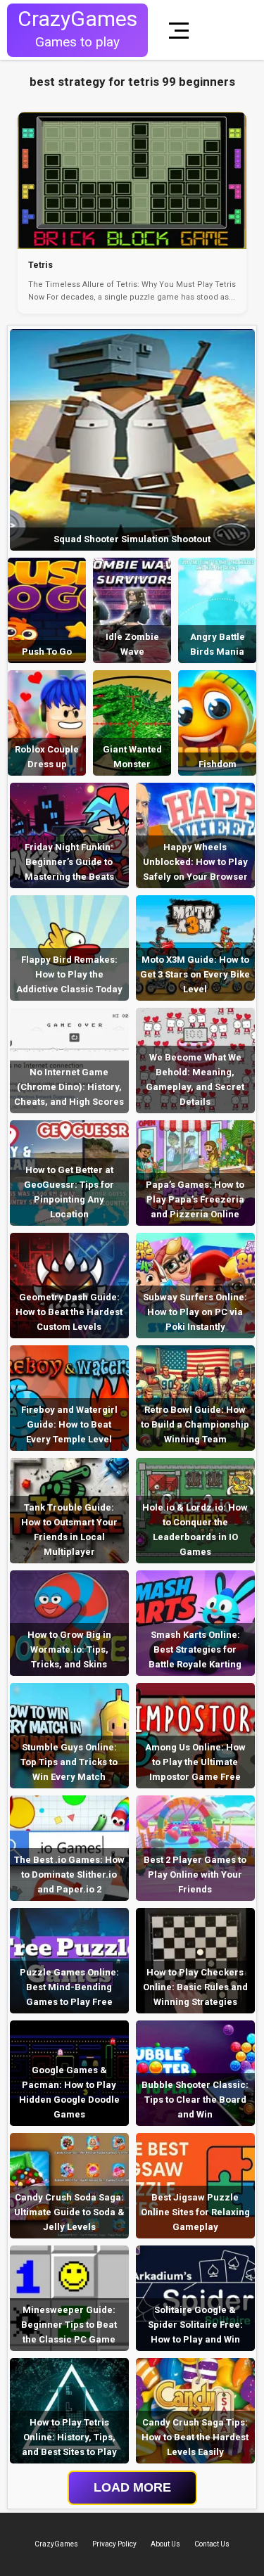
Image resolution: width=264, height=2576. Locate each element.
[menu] (182, 30)
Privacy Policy (114, 2544)
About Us (165, 2544)
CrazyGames (56, 2544)
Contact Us (212, 2544)
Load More (132, 2487)
